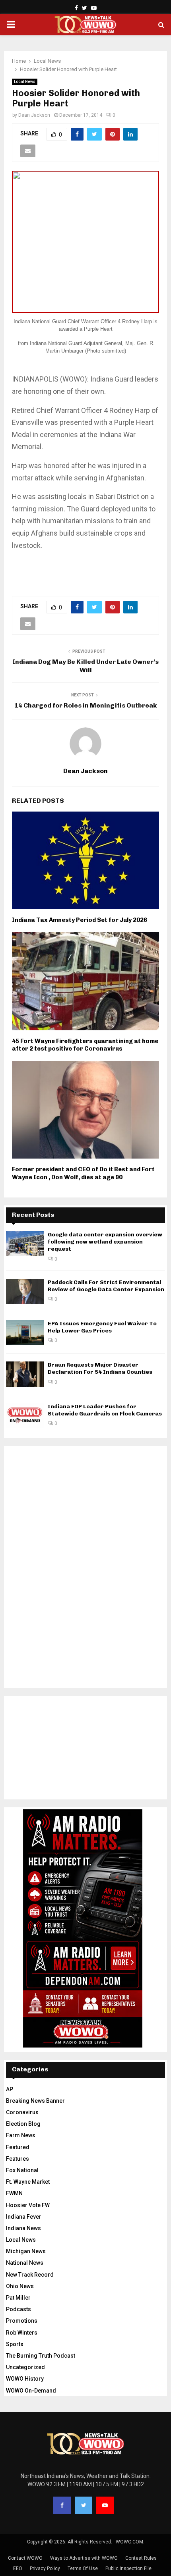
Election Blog (23, 2124)
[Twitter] (84, 2505)
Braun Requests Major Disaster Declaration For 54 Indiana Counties (100, 1368)
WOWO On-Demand (31, 2391)
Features (17, 2159)
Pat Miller (18, 2298)
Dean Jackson (34, 115)
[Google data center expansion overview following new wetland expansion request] (25, 1244)
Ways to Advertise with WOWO (84, 2558)
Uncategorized (25, 2367)
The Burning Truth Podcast (41, 2356)
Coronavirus (22, 2112)
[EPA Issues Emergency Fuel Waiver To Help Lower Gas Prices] (25, 1333)
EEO (18, 2568)
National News (25, 2263)
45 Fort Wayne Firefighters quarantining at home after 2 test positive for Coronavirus (85, 1045)
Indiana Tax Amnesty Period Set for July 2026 (80, 920)
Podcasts (18, 2309)
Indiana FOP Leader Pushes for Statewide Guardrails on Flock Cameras (105, 1410)
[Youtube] (105, 2505)
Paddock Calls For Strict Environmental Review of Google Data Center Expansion (106, 1286)
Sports (15, 2344)
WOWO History (25, 2379)
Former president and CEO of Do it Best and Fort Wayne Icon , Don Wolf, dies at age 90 (83, 1173)
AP (10, 2089)
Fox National (22, 2170)
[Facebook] (62, 2505)
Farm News (21, 2135)
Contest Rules (141, 2558)
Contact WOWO (25, 2558)
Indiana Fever (24, 2217)
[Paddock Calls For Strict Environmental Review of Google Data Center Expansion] (25, 1291)
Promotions (22, 2321)
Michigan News (26, 2251)
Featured (18, 2147)
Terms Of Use (83, 2568)
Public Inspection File (128, 2568)
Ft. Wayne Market (28, 2182)
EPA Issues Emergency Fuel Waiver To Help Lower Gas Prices (102, 1327)
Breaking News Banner (35, 2101)
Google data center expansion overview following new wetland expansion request (105, 1242)
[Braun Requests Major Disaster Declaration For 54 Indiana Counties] (25, 1374)
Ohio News (20, 2286)
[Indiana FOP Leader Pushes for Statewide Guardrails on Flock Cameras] (25, 1416)
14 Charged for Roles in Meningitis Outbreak (86, 705)
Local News (25, 82)
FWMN (14, 2193)
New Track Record (30, 2275)
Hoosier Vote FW (28, 2205)
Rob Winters (22, 2333)
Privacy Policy (45, 2568)
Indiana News (23, 2228)
